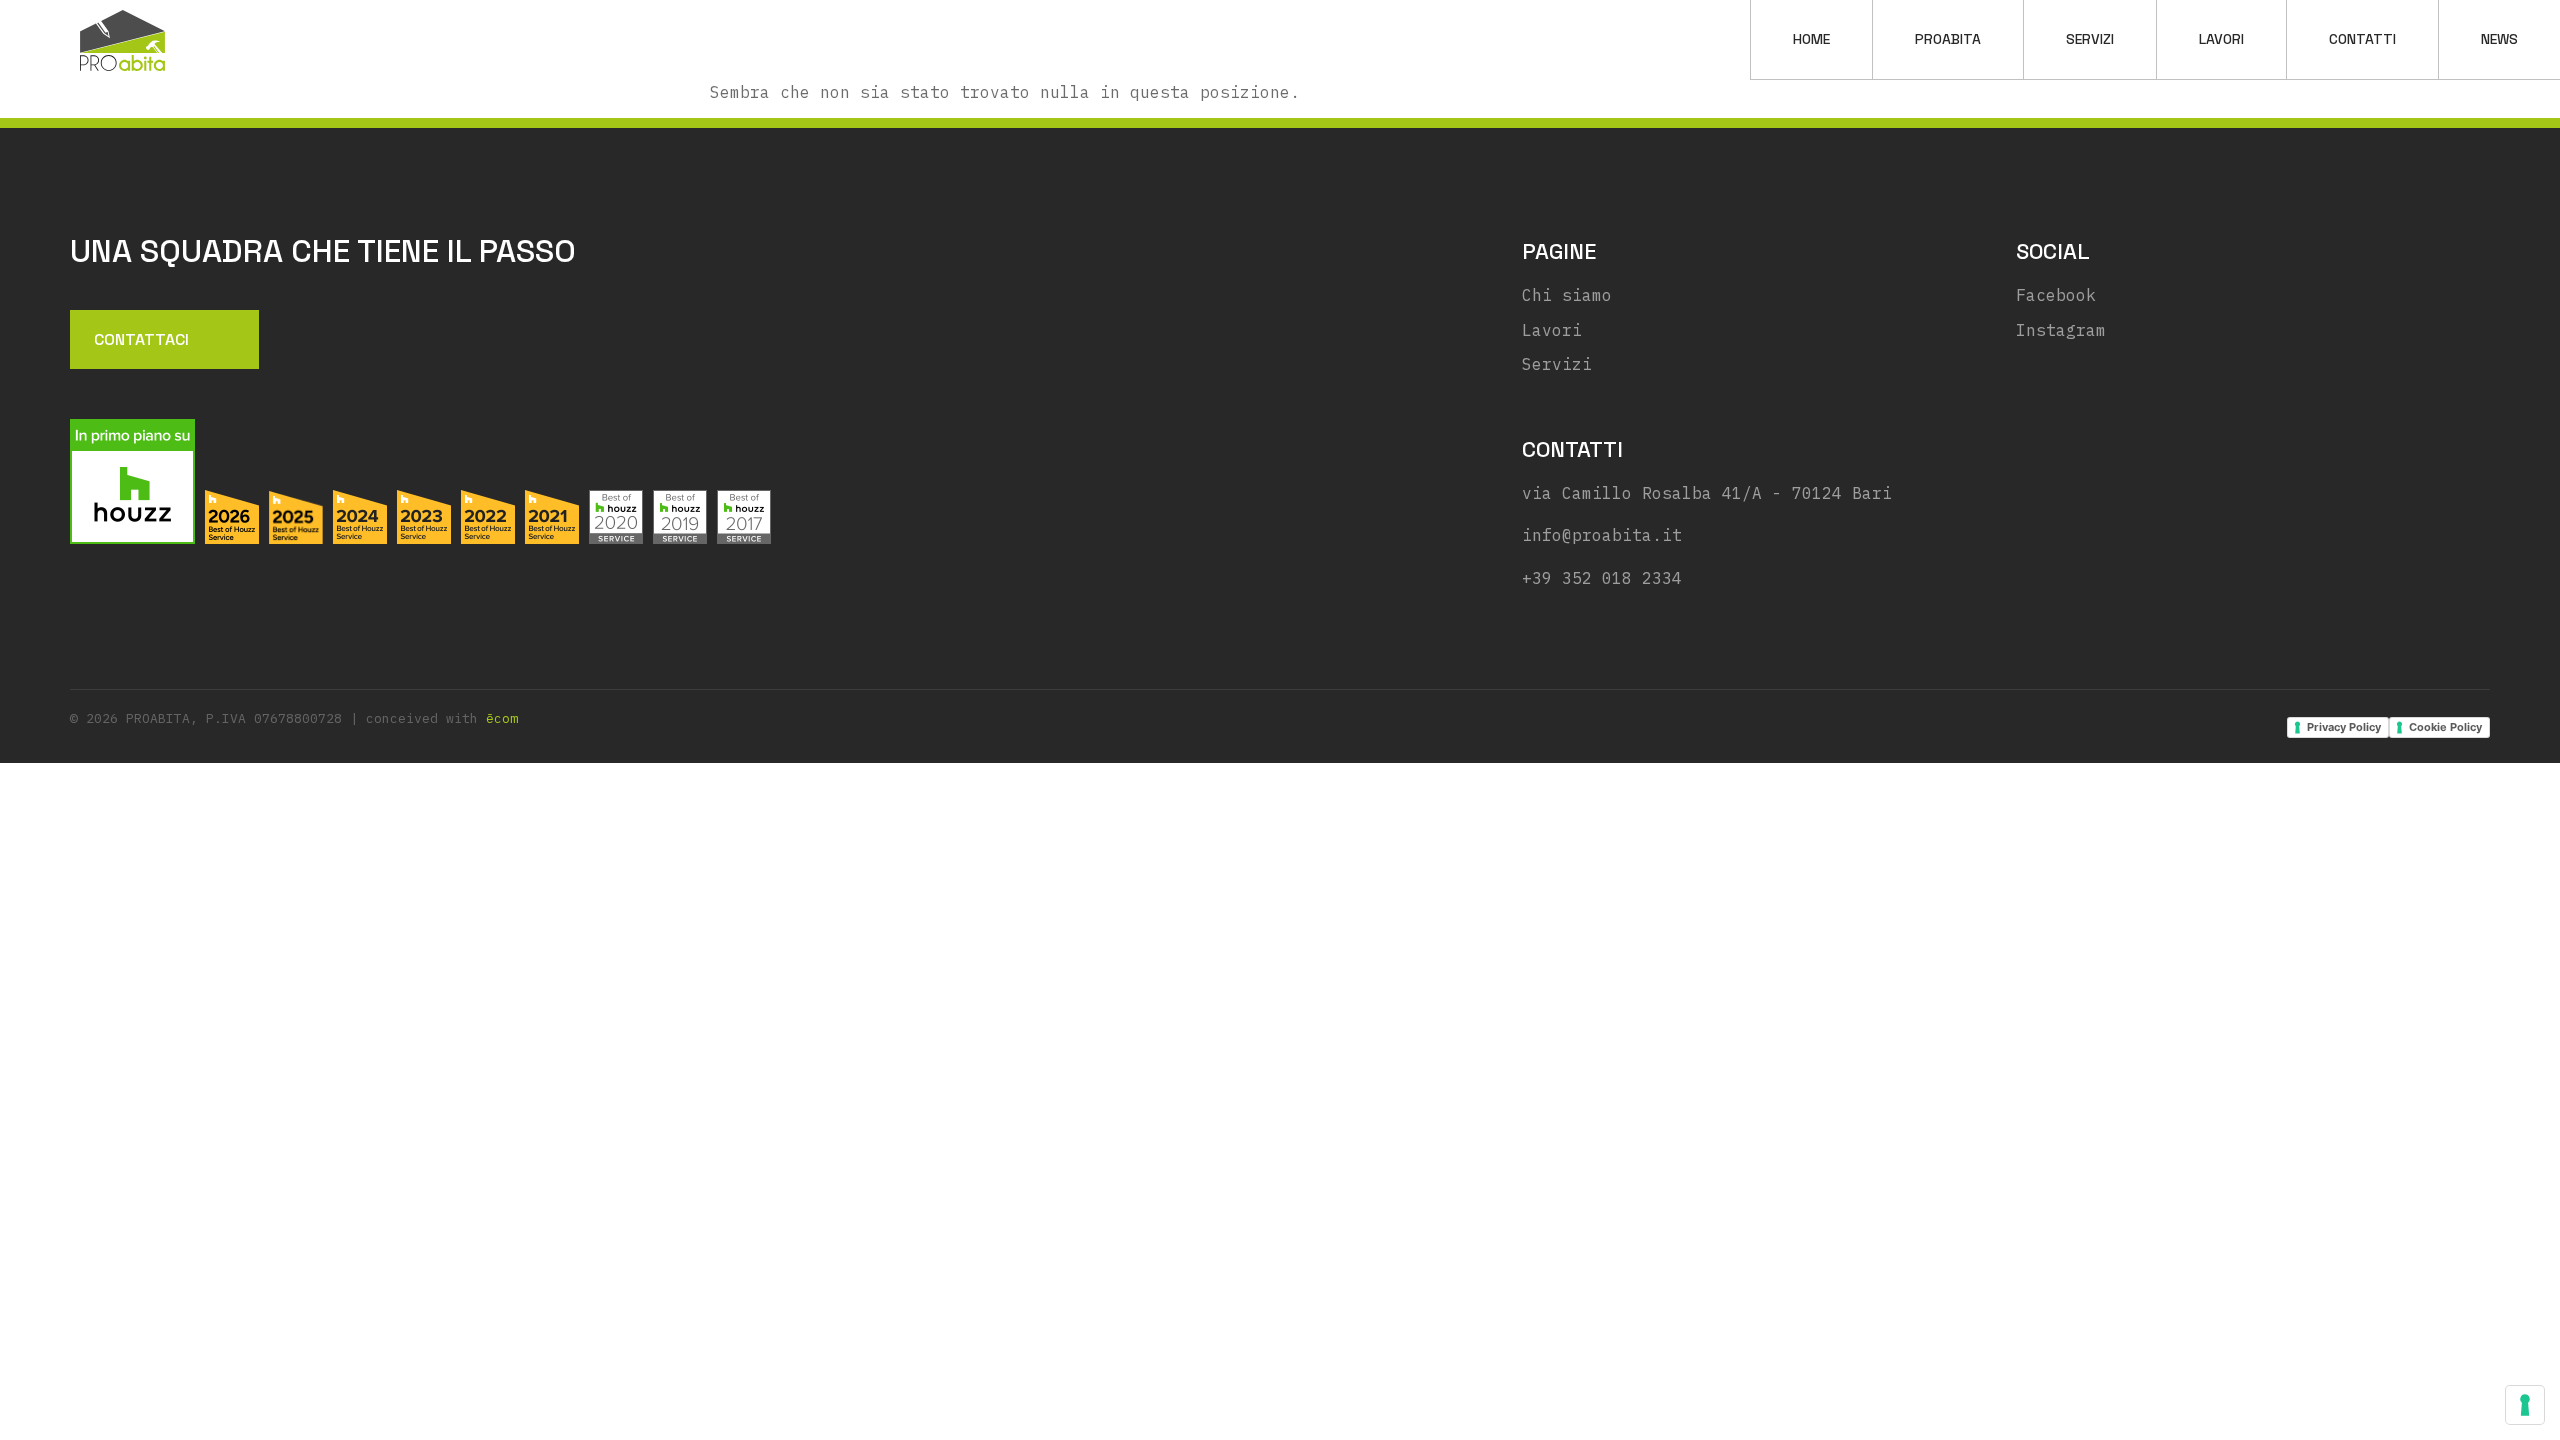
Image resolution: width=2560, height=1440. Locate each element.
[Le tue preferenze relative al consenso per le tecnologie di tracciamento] (2525, 1405)
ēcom (502, 718)
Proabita (1948, 39)
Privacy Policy (2344, 727)
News (2499, 39)
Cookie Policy (2445, 727)
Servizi (2090, 39)
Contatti (2362, 39)
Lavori (2221, 39)
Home (1811, 39)
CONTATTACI (141, 339)
